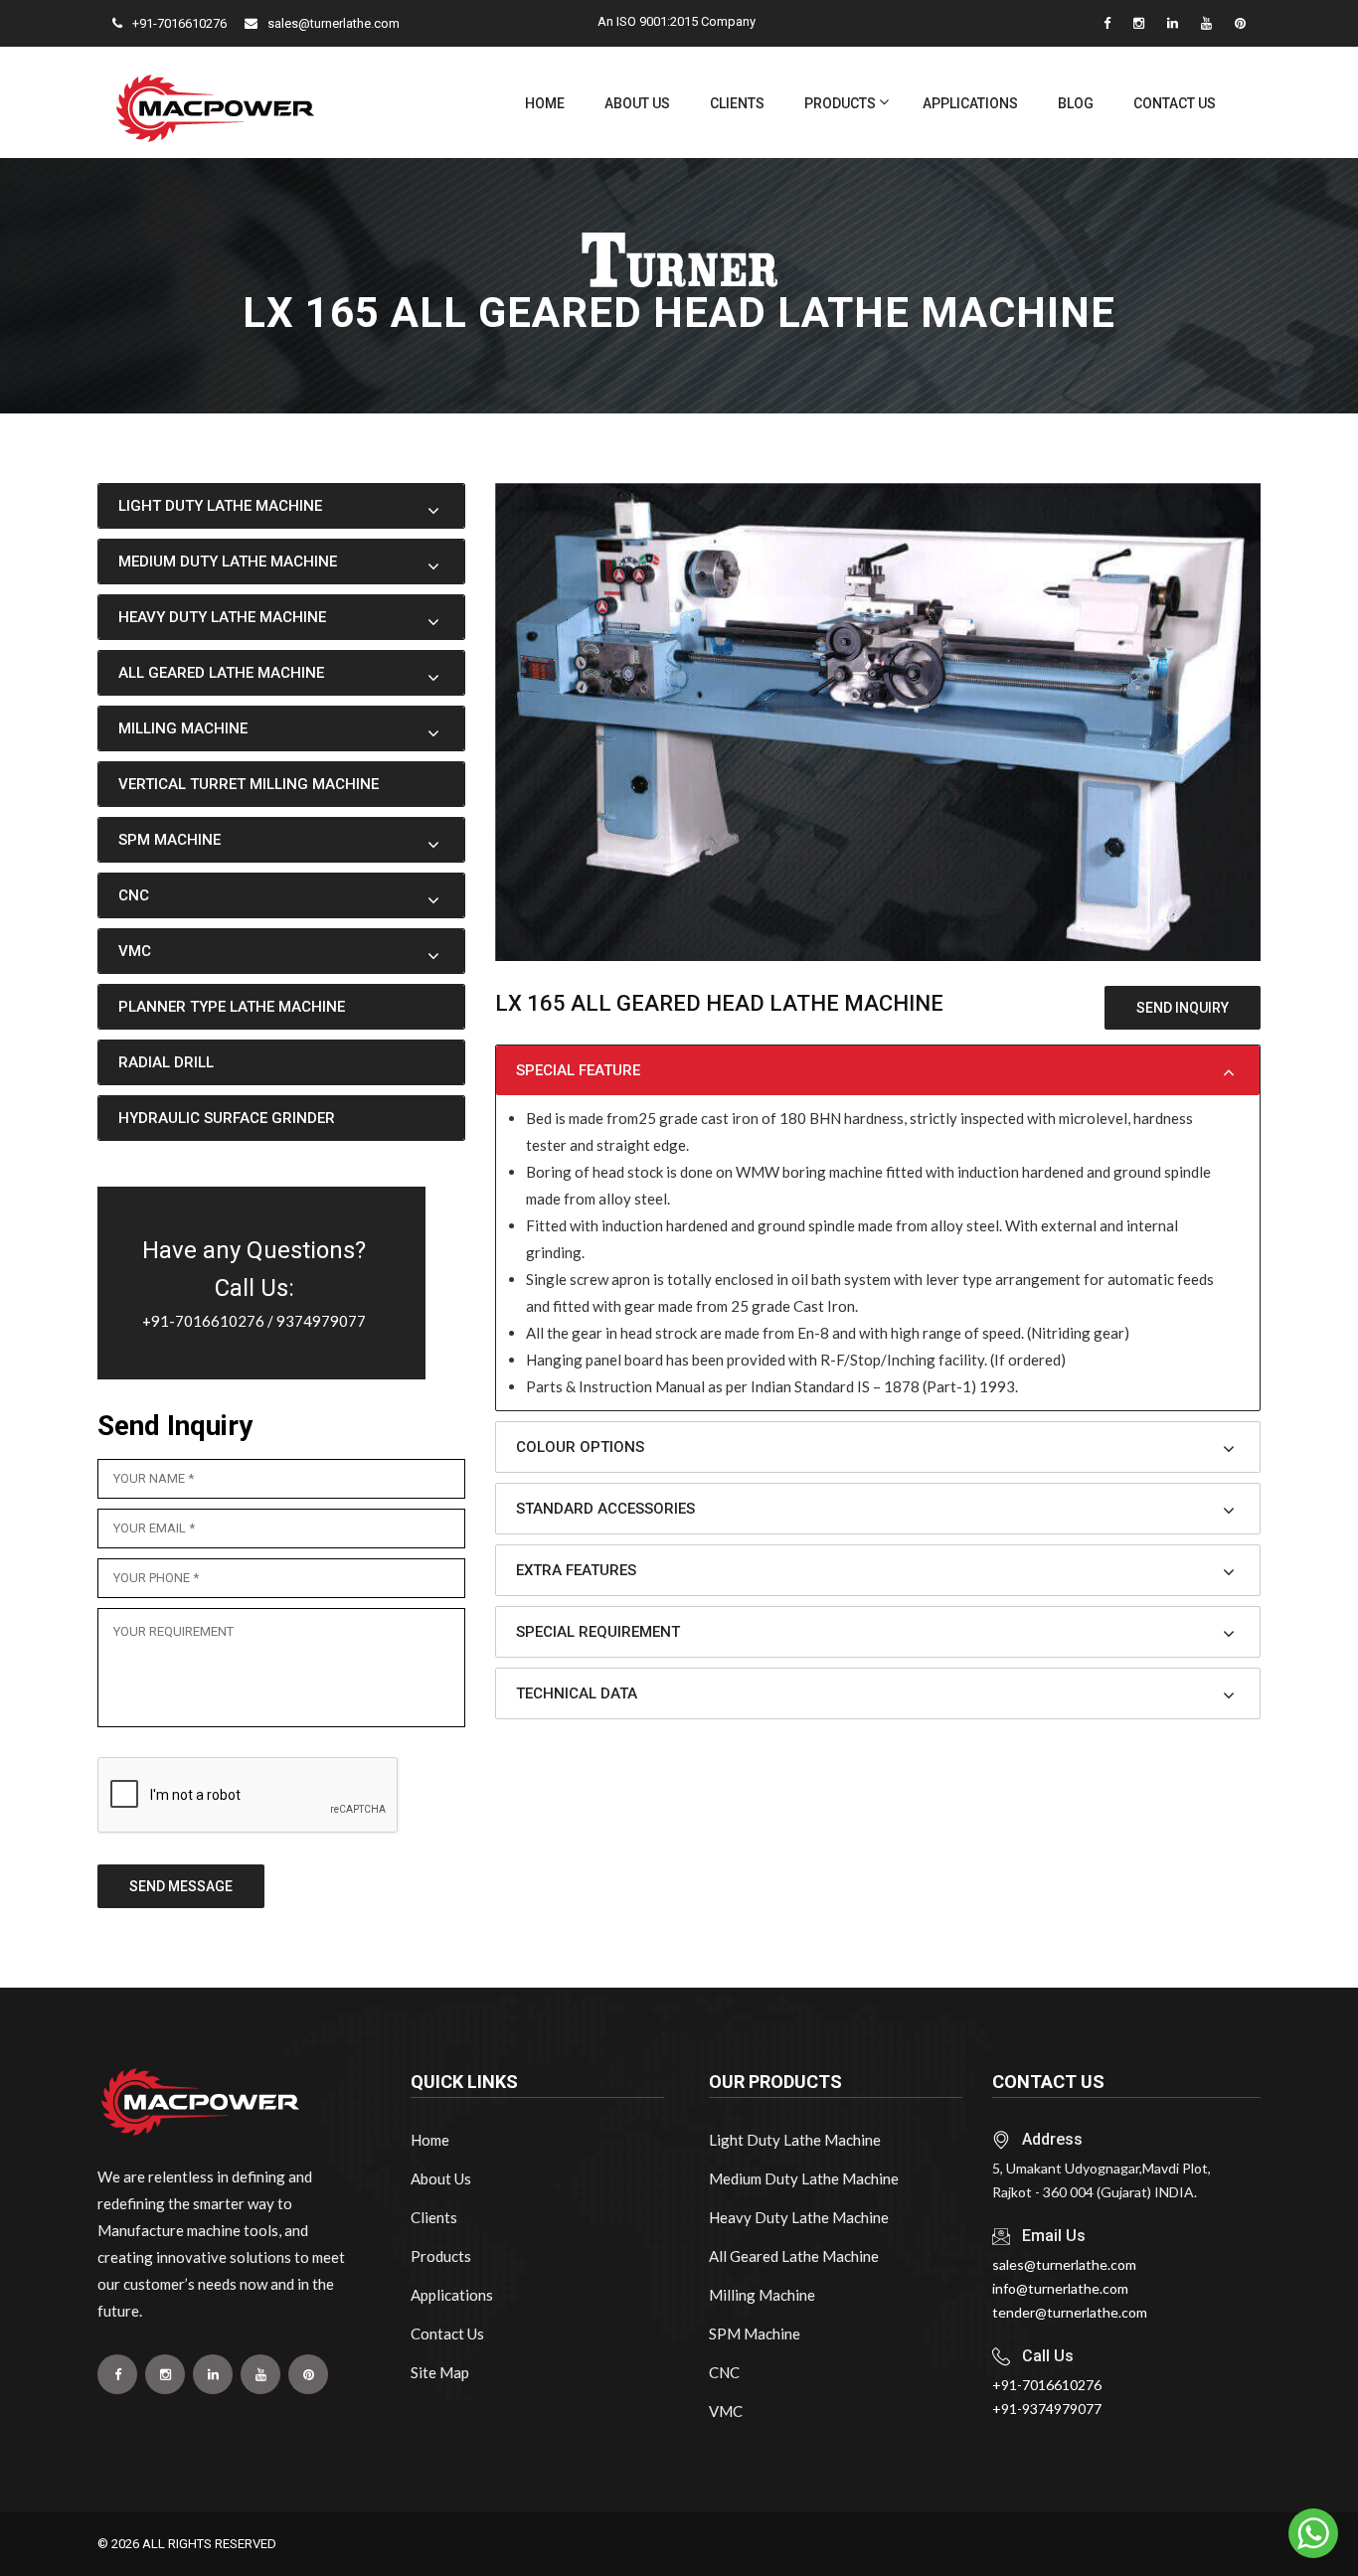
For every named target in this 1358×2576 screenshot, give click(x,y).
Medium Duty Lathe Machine (804, 2178)
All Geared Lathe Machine (794, 2256)
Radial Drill (166, 1062)
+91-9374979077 (1047, 2409)
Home (545, 103)
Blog (1076, 103)
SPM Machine (755, 2334)
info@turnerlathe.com (1060, 2288)
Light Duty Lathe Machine (795, 2140)
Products (840, 103)
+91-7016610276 (203, 1321)
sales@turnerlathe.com (1064, 2264)
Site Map (440, 2372)
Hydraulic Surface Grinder (227, 1118)
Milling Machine (762, 2295)
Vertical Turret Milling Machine (249, 784)
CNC (724, 2372)
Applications (970, 103)
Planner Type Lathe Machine (232, 1007)
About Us (637, 103)
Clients (737, 103)
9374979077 (321, 1321)
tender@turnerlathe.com (1070, 2312)
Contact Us (1175, 103)
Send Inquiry (1183, 1008)
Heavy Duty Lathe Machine (799, 2217)
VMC (726, 2411)
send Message (181, 1886)
